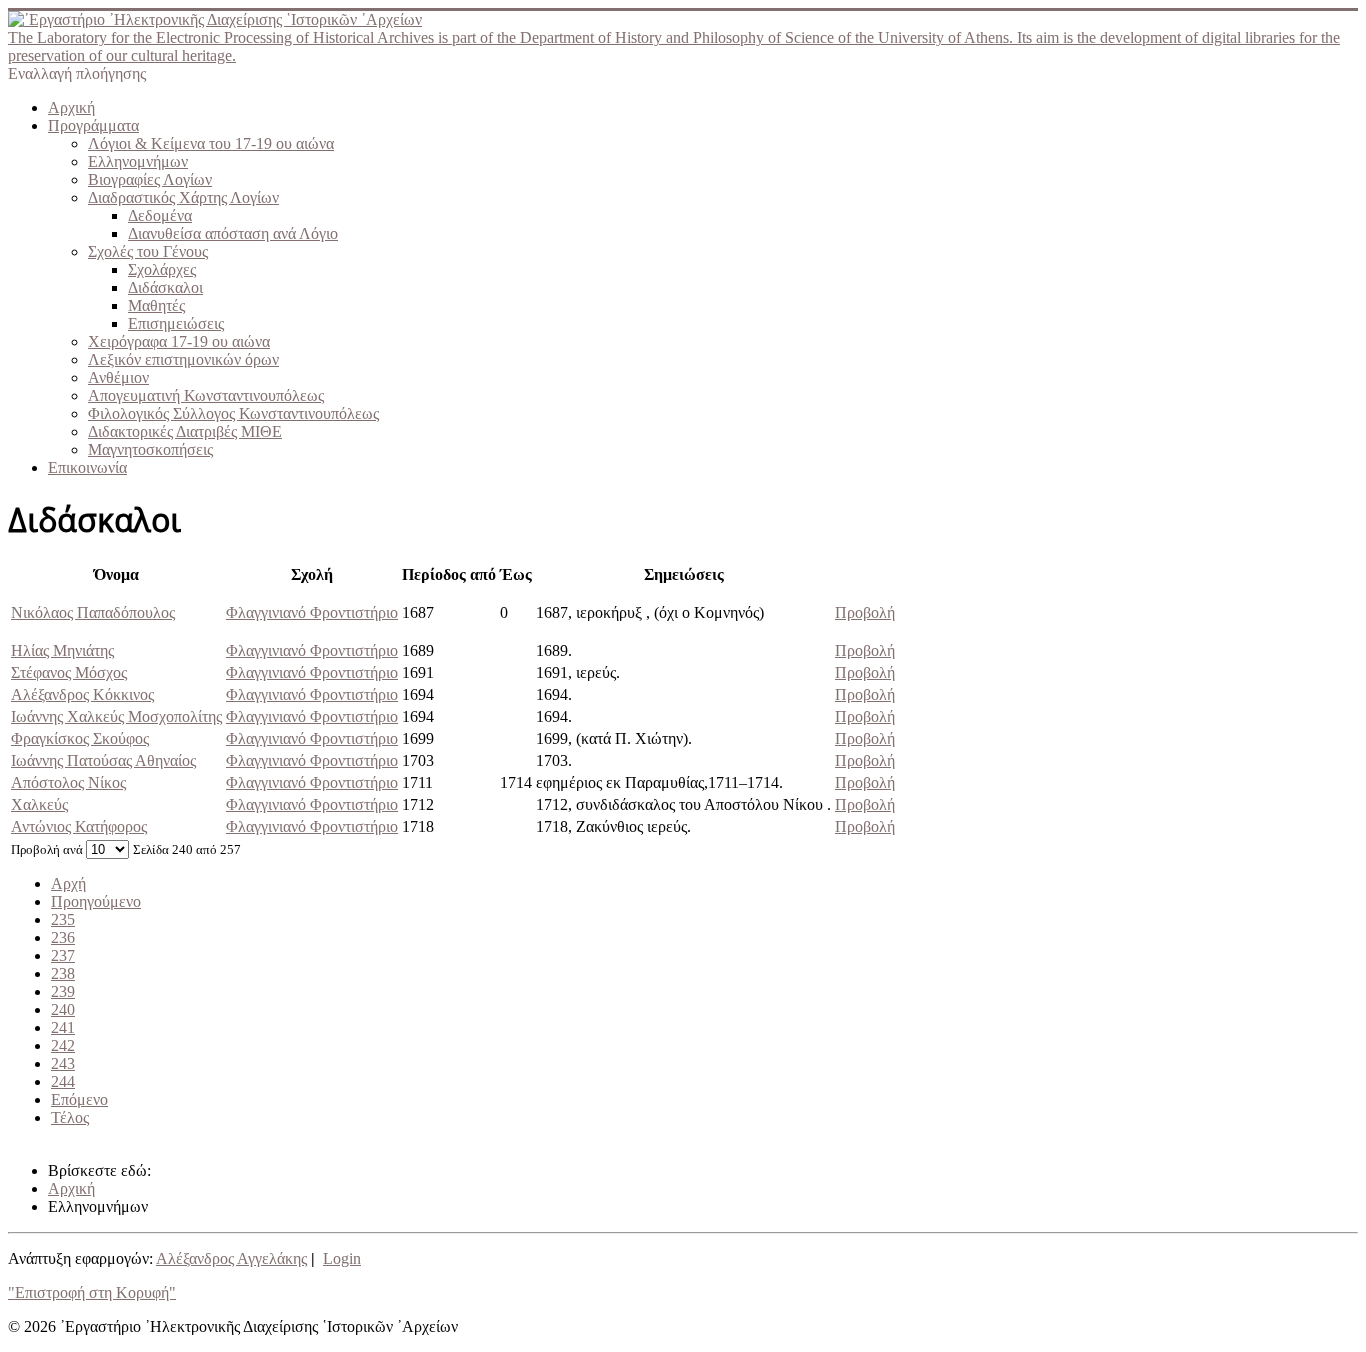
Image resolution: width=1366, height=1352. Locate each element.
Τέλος (70, 1117)
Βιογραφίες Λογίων (150, 179)
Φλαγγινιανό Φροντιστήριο (312, 612)
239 (63, 991)
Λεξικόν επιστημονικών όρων (183, 359)
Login (342, 1258)
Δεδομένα (160, 215)
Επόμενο (79, 1099)
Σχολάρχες (162, 269)
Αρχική (71, 107)
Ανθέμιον (118, 377)
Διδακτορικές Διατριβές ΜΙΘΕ (185, 431)
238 (63, 973)
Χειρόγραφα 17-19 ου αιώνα (179, 341)
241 (63, 1027)
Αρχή (68, 883)
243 (63, 1063)
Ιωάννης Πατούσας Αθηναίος (103, 760)
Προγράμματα (93, 125)
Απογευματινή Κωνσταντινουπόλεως (206, 395)
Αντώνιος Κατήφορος (79, 826)
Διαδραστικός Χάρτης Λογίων (183, 197)
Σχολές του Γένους (148, 251)
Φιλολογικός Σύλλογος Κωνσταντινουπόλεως (233, 413)
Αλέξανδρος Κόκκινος (82, 694)
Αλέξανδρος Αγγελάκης (231, 1258)
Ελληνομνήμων (138, 161)
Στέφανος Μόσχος (69, 672)
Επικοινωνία (87, 467)
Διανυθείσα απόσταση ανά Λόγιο (233, 233)
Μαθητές (156, 305)
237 (63, 955)
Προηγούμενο (96, 901)
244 (63, 1081)
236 (63, 937)
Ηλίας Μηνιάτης (62, 650)
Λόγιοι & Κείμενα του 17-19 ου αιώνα (211, 143)
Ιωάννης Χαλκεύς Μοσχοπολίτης (116, 716)
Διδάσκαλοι (165, 287)
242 (63, 1045)
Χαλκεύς (39, 804)
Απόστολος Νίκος (68, 782)
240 (63, 1009)
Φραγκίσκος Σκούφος (80, 738)
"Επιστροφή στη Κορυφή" (92, 1292)
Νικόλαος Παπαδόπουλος (93, 612)
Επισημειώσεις (176, 323)
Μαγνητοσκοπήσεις (150, 449)
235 (63, 919)
